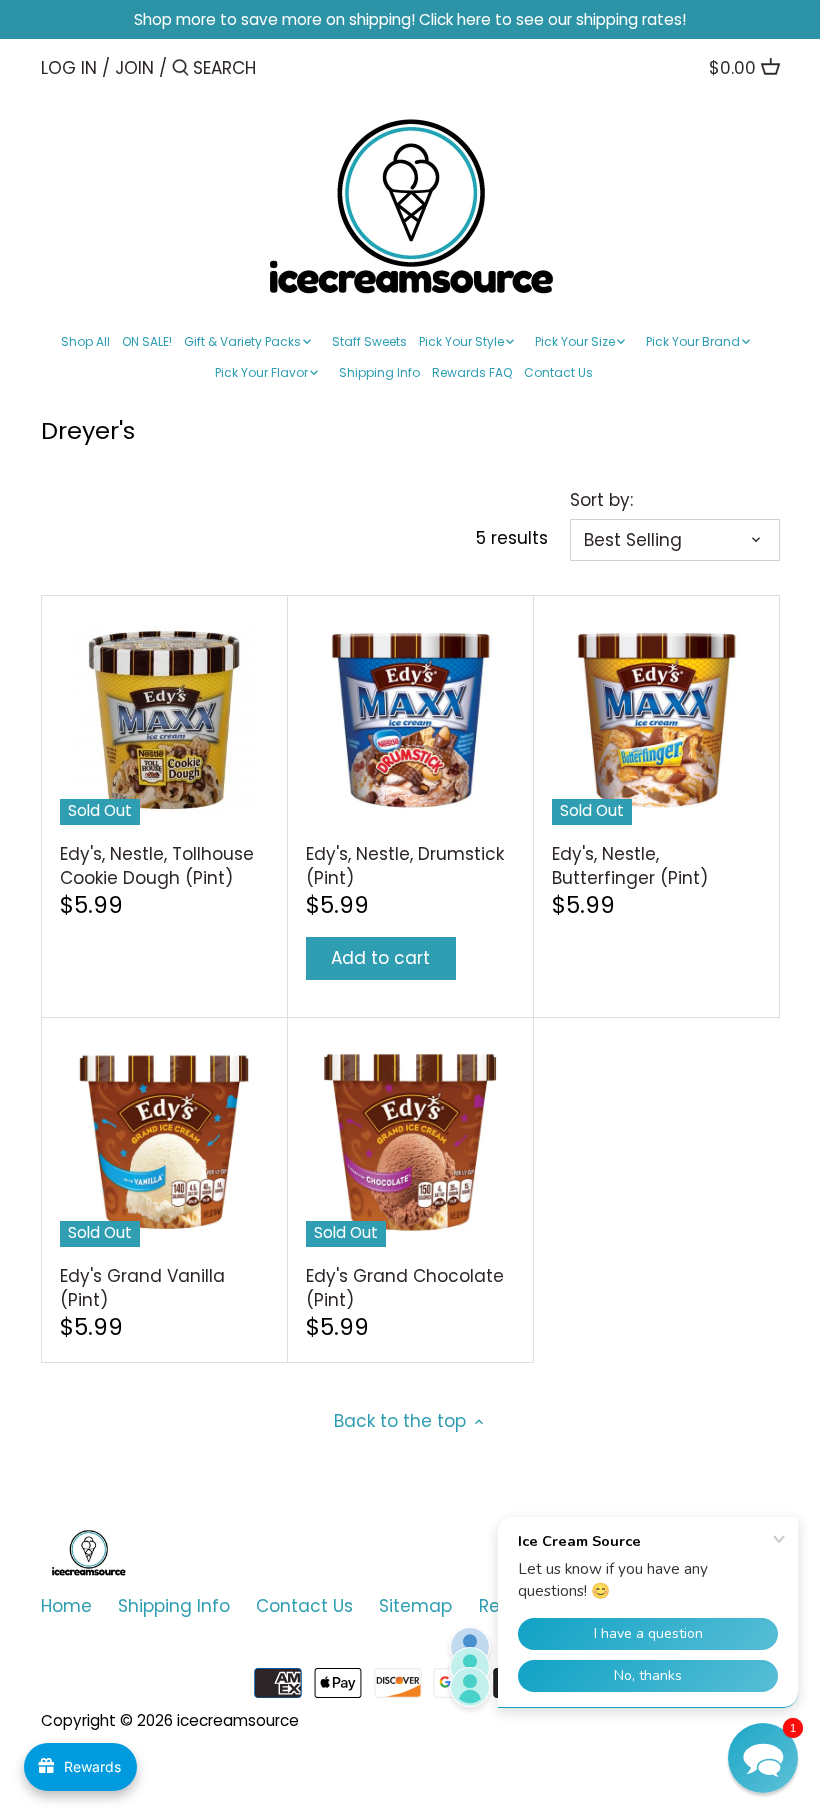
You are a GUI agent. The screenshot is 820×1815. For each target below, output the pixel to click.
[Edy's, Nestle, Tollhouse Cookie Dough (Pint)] (164, 720)
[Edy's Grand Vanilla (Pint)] (164, 1142)
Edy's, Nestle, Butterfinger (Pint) (630, 866)
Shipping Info (174, 1606)
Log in (69, 68)
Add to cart (380, 958)
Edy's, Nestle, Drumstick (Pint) (405, 866)
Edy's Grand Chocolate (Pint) (405, 1288)
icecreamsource (238, 1720)
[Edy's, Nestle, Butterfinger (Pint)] (656, 720)
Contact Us (304, 1606)
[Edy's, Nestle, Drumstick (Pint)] (410, 720)
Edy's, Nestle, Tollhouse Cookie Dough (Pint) (157, 866)
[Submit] (180, 69)
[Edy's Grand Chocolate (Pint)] (410, 1142)
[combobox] (278, 67)
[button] (763, 1758)
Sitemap (415, 1606)
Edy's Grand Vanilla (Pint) (142, 1288)
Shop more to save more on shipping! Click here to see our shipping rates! (410, 19)
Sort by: (601, 500)
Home (66, 1606)
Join (134, 68)
